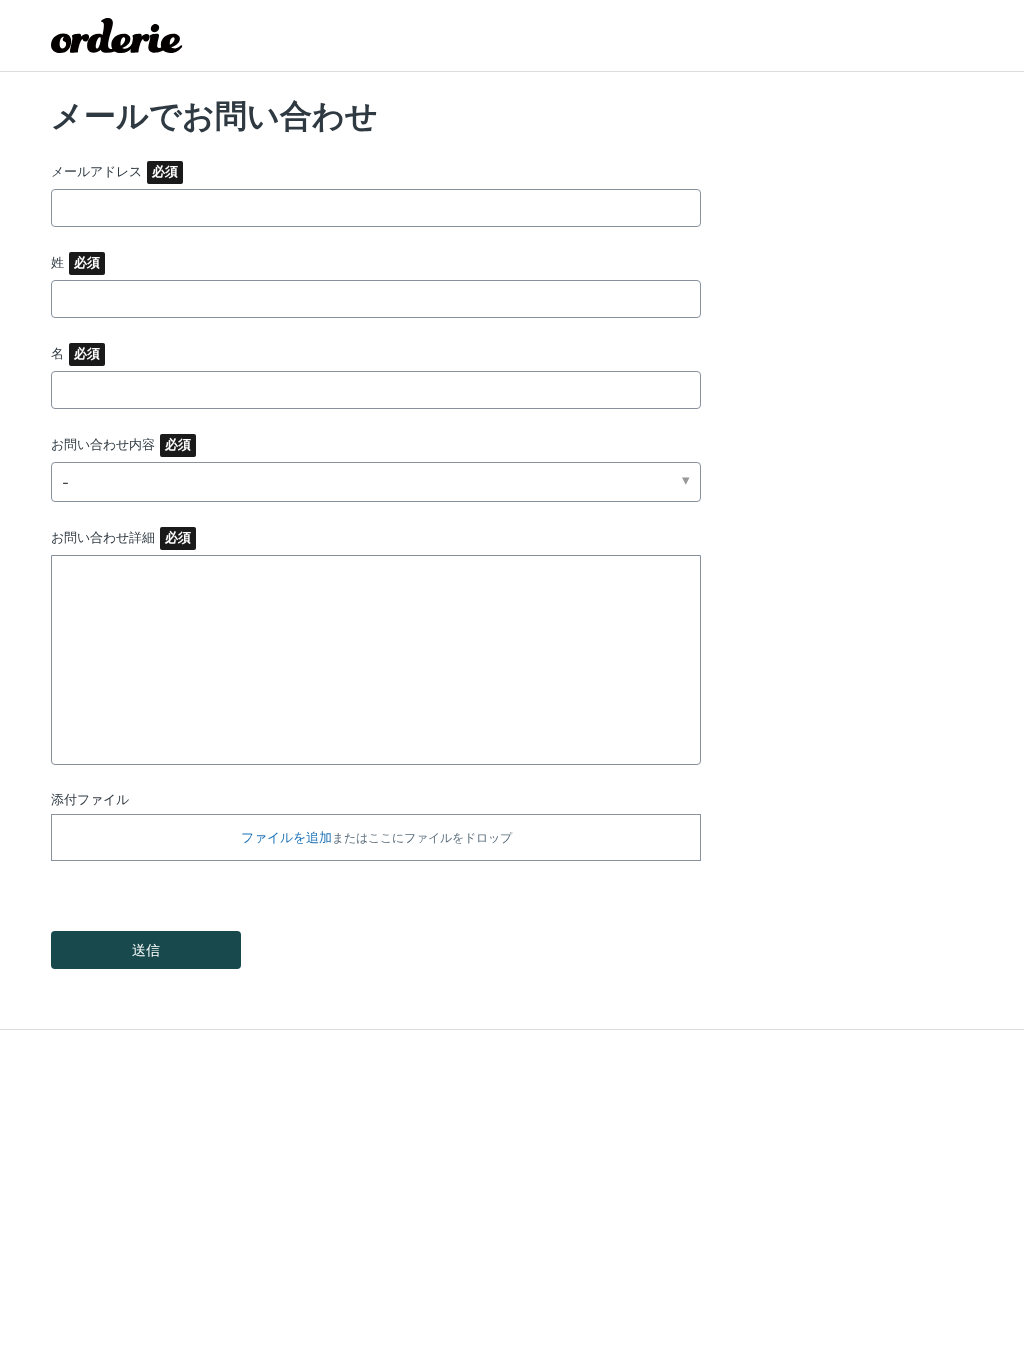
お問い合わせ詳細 (103, 537)
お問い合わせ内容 (103, 444)
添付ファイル (90, 799)
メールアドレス (96, 171)
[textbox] (376, 660)
